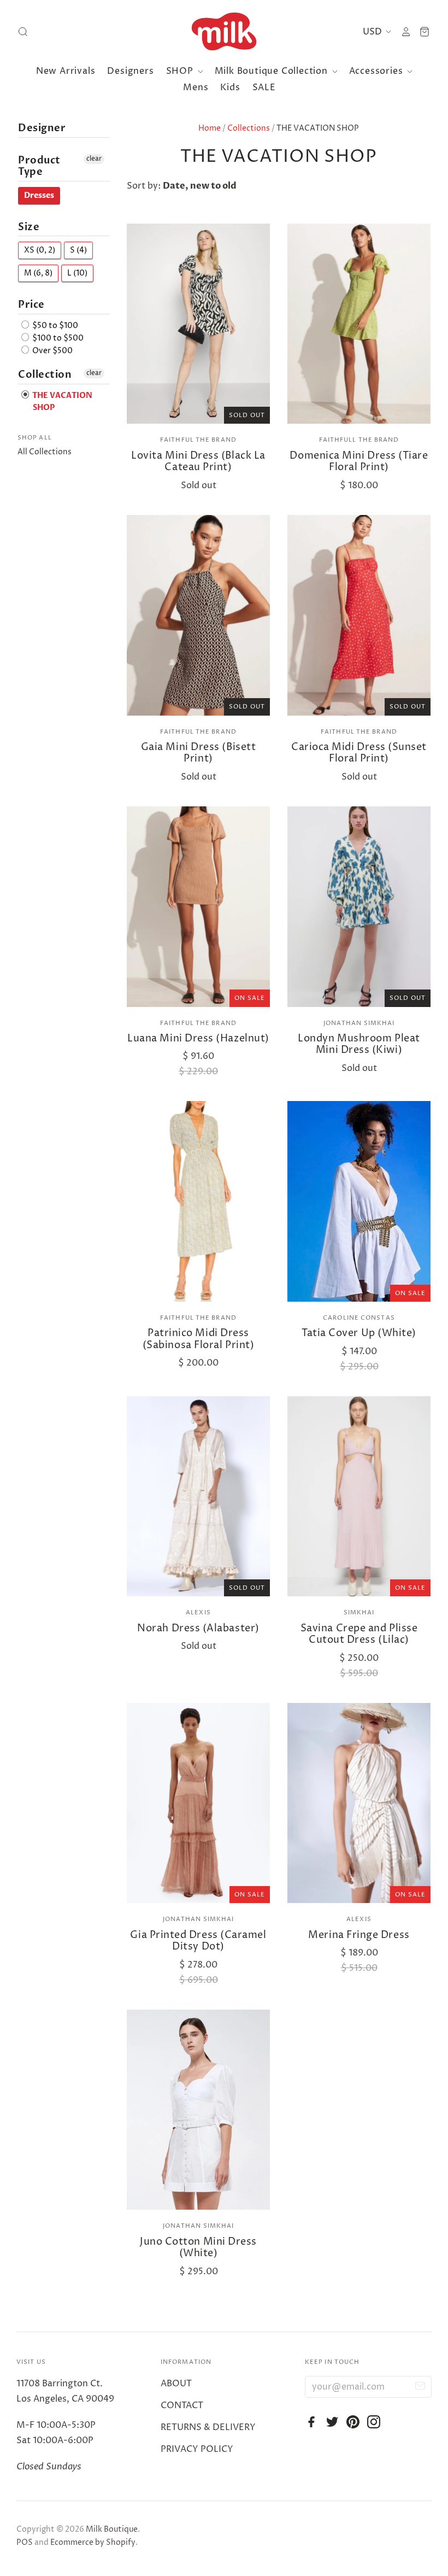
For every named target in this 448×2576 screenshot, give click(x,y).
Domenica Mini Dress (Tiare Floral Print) (359, 462)
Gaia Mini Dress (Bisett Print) (198, 753)
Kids (230, 87)
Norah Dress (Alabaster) (198, 1628)
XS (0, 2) (40, 250)
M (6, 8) (38, 273)
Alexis (198, 1612)
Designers (130, 71)
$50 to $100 (54, 326)
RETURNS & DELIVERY (208, 2427)
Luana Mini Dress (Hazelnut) (198, 1038)
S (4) (78, 250)
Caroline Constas (359, 1318)
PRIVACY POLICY (197, 2449)
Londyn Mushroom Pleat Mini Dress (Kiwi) (359, 1044)
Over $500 (52, 351)
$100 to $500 (57, 338)
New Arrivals (66, 71)
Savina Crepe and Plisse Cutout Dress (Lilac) (359, 1634)
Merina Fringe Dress (359, 1935)
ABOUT (176, 2384)
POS (25, 2542)
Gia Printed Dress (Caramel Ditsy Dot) (198, 1941)
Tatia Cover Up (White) (359, 1333)
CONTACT (182, 2405)
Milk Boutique (112, 2529)
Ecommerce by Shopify (93, 2542)
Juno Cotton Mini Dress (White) (198, 2248)
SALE (264, 87)
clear (94, 159)
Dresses (39, 195)
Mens (196, 87)
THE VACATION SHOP (61, 402)
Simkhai (359, 1612)
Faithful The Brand (198, 440)
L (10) (77, 273)
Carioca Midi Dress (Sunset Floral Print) (359, 753)
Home (210, 128)
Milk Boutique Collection (273, 71)
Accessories (378, 71)
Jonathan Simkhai (359, 1023)
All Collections (45, 452)
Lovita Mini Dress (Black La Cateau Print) (198, 462)
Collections (249, 128)
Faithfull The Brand (359, 440)
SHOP (181, 71)
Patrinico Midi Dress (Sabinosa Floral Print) (198, 1339)
